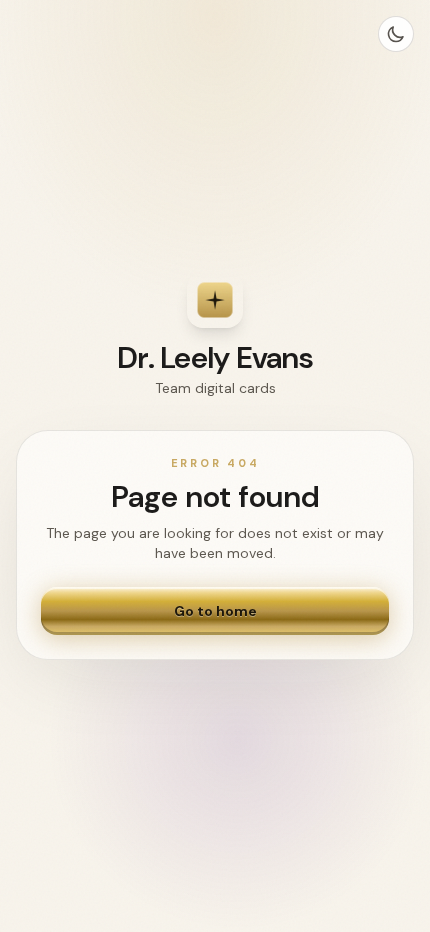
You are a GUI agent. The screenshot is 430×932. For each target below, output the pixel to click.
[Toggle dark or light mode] (396, 34)
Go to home (215, 611)
